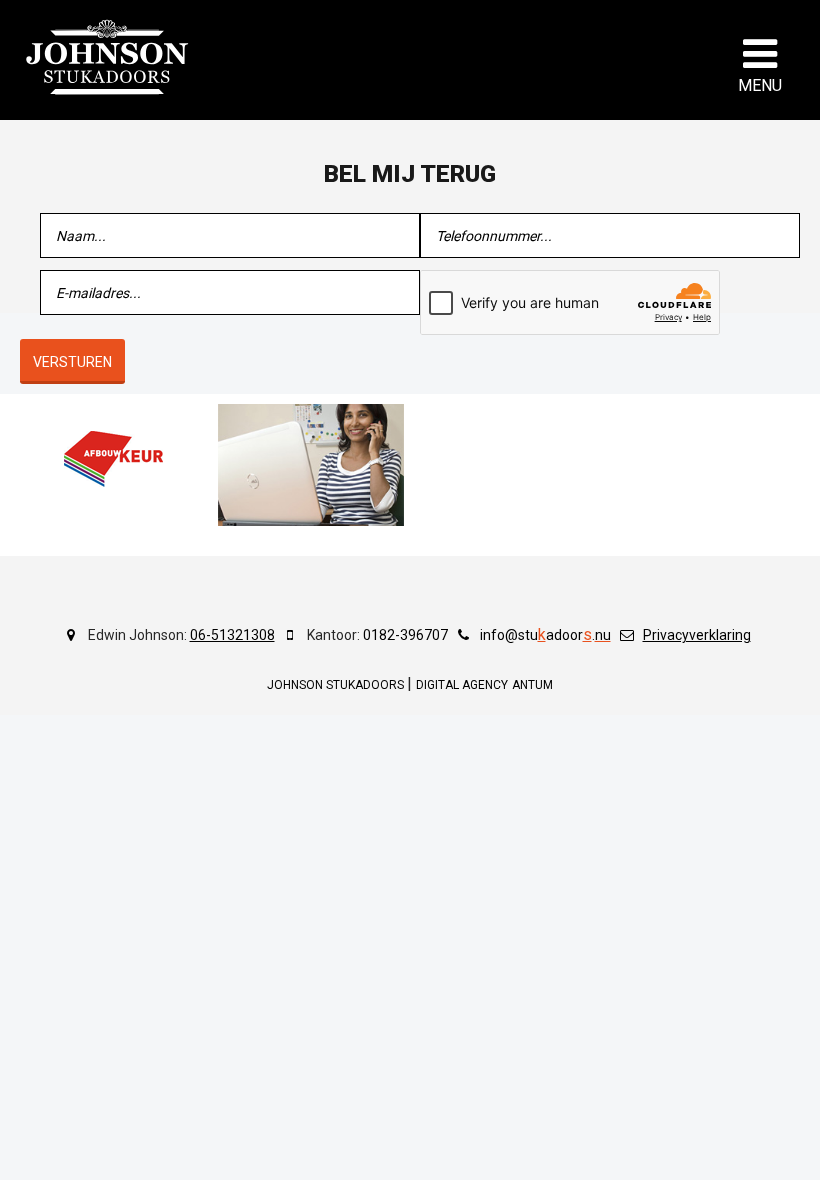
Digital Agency (462, 685)
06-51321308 (232, 635)
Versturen (72, 362)
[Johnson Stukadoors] (108, 57)
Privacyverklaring (697, 635)
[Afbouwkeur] (113, 459)
